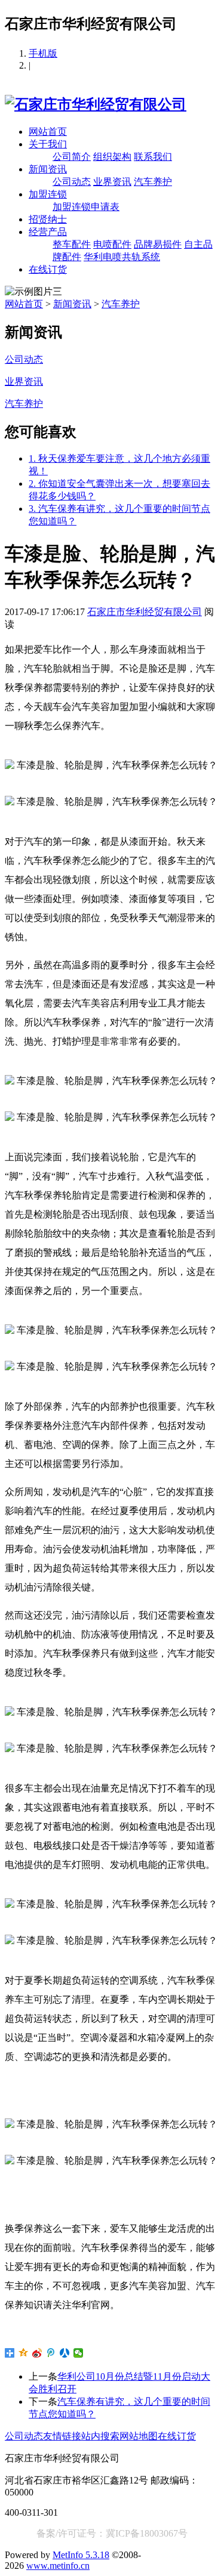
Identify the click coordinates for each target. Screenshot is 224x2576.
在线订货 (48, 269)
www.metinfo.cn (58, 2566)
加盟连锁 (48, 194)
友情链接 (62, 2436)
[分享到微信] (79, 2353)
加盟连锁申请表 (86, 207)
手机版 (43, 53)
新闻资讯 (48, 169)
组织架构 (112, 157)
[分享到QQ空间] (24, 2353)
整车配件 (72, 244)
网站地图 (139, 2436)
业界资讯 (112, 182)
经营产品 (48, 232)
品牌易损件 (158, 244)
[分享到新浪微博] (37, 2353)
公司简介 (72, 157)
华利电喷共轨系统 (122, 257)
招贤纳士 (48, 219)
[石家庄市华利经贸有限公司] (96, 104)
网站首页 (48, 132)
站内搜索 (100, 2436)
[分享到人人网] (65, 2353)
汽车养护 (153, 182)
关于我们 (48, 144)
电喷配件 (112, 244)
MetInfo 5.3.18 (81, 2555)
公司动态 (72, 182)
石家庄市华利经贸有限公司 (145, 612)
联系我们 (153, 157)
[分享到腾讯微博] (51, 2353)
